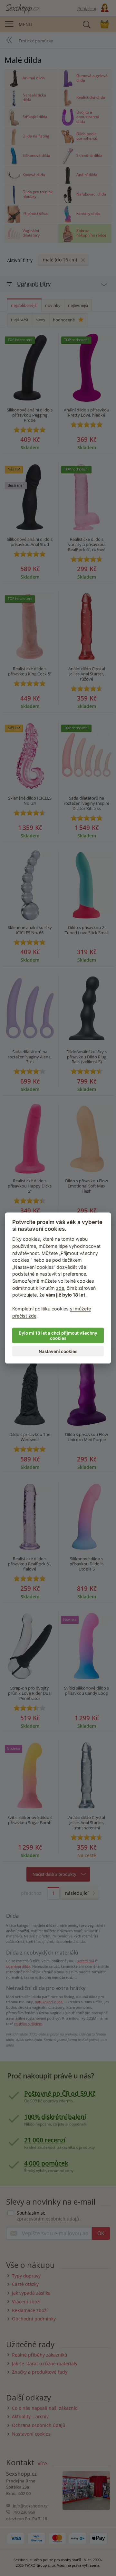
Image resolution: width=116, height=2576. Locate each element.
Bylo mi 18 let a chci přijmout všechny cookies (58, 1335)
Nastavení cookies (58, 1351)
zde (60, 1288)
